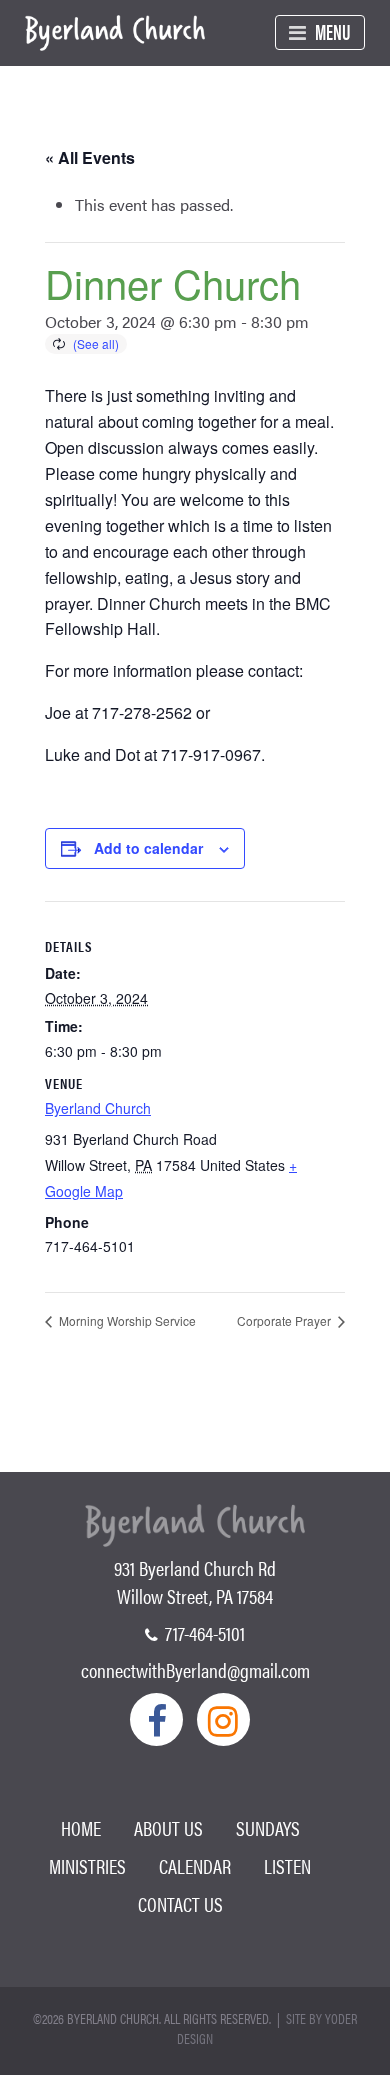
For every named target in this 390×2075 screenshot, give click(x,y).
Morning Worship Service (126, 1320)
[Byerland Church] (115, 34)
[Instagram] (223, 1719)
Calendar (195, 1865)
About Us (168, 1827)
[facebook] (156, 1719)
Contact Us (180, 1903)
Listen (287, 1865)
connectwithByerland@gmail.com (195, 1669)
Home (81, 1827)
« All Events (90, 157)
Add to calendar (148, 848)
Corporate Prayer (285, 1320)
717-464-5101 (203, 1632)
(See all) (96, 343)
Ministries (87, 1865)
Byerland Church (98, 1108)
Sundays (268, 1827)
